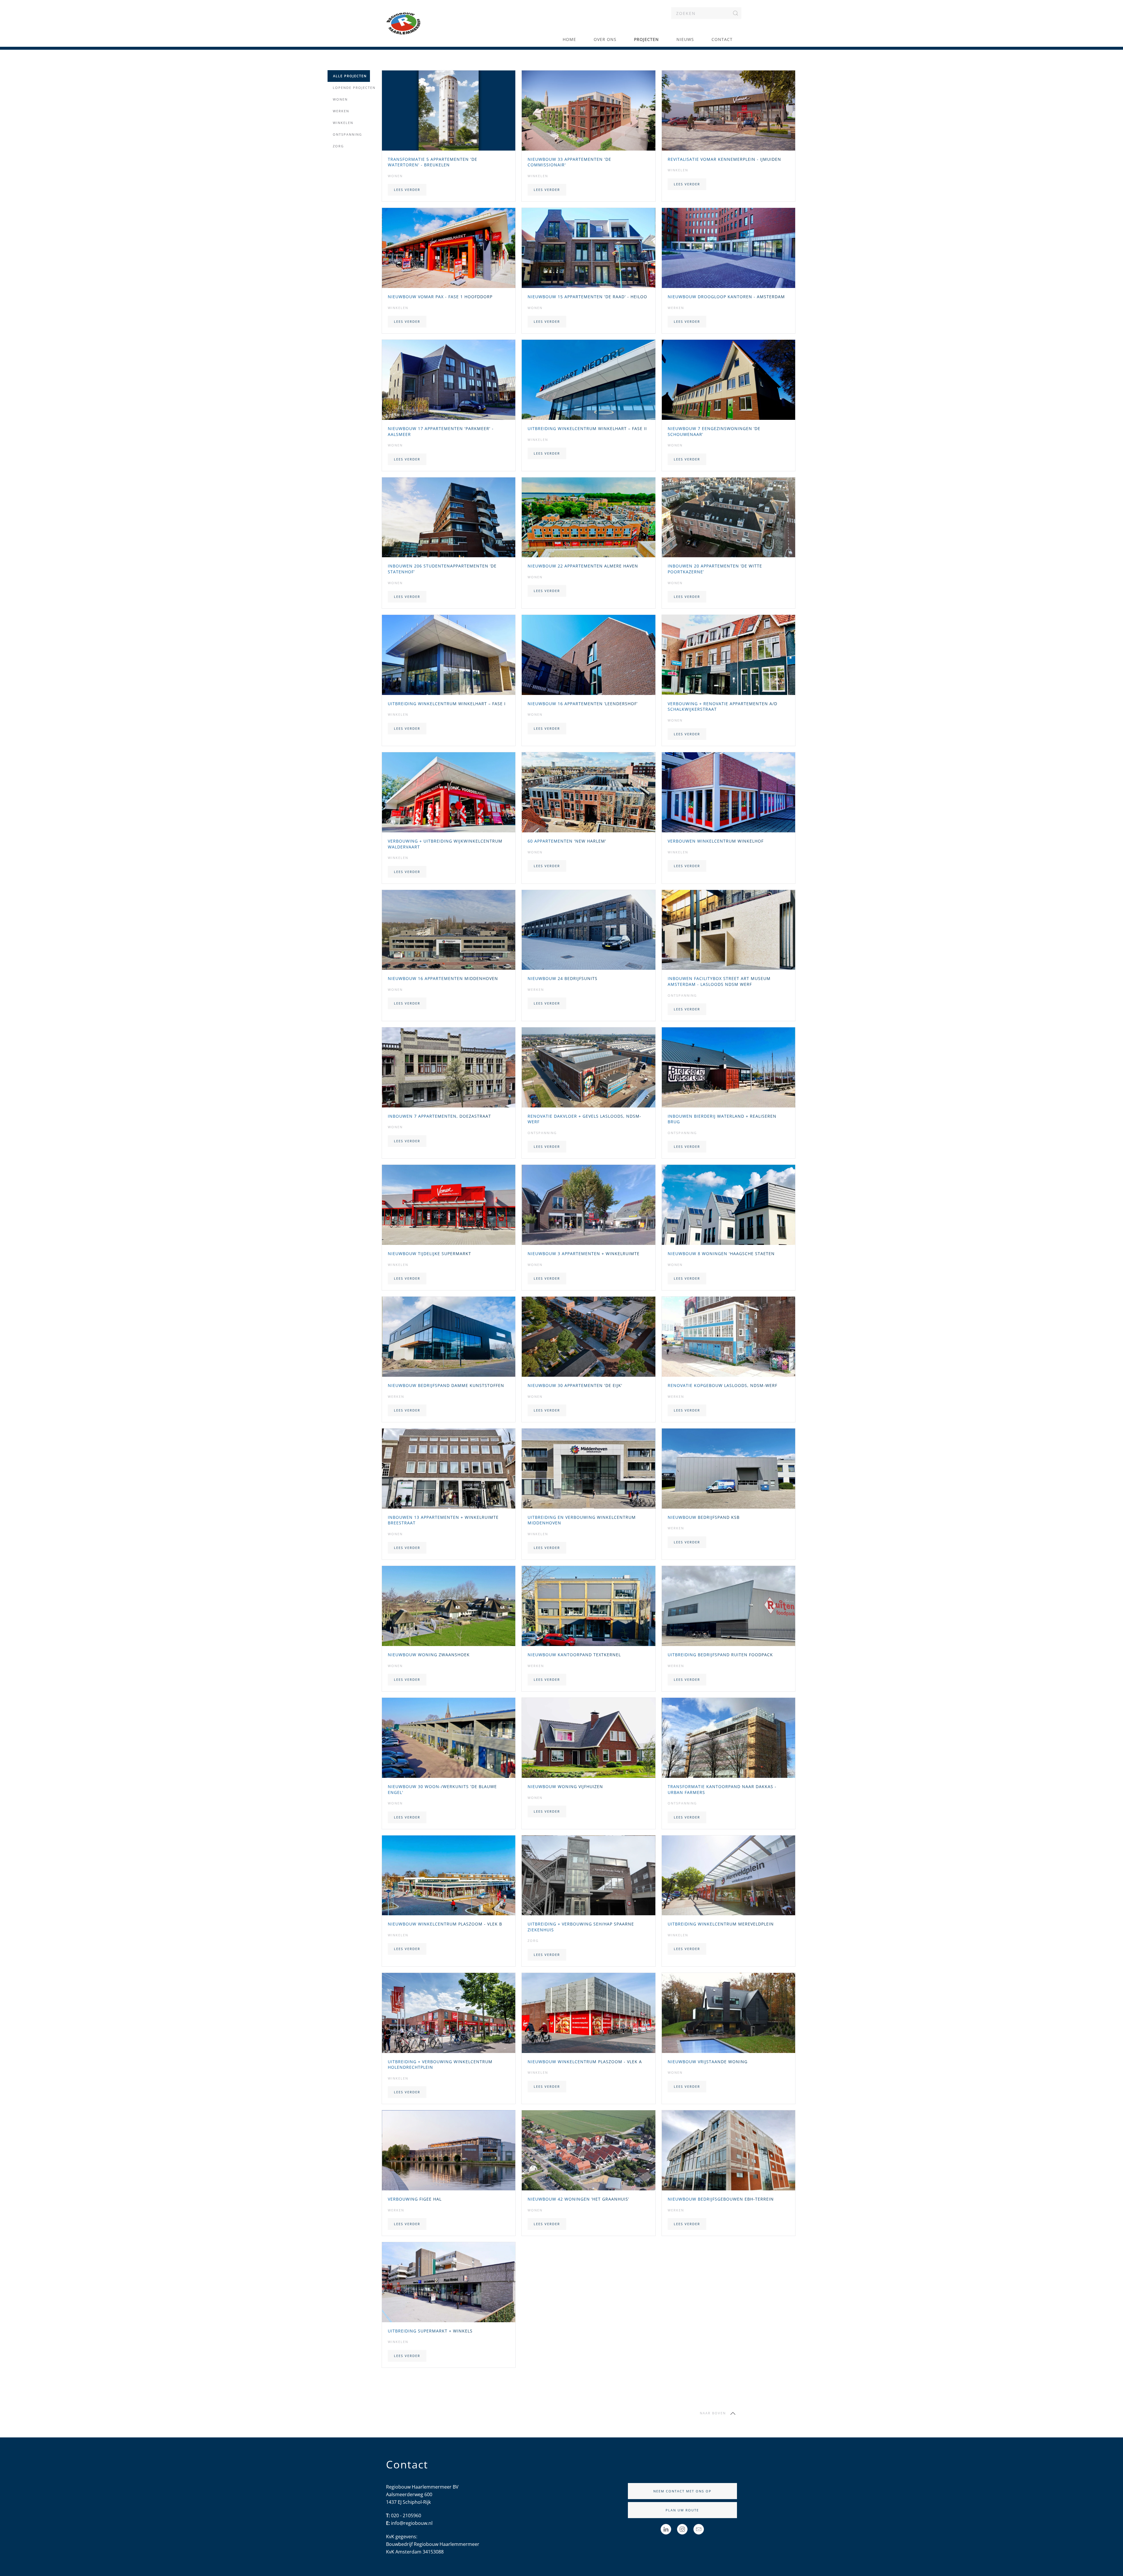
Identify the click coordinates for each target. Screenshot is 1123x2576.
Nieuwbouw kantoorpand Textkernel (574, 1655)
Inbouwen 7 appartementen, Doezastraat (439, 1116)
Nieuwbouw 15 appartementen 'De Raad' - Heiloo (587, 297)
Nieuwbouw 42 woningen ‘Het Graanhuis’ (578, 2199)
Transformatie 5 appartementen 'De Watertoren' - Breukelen (433, 162)
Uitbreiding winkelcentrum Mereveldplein (721, 1924)
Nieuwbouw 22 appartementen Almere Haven (583, 566)
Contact (722, 39)
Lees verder (407, 190)
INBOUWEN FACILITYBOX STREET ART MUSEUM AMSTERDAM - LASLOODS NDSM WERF (719, 981)
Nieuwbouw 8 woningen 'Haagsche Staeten (721, 1254)
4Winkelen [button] (342, 123)
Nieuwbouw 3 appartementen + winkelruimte (584, 1254)
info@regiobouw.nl (412, 2523)
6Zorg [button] (337, 146)
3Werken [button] (340, 111)
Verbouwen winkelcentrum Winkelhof (716, 841)
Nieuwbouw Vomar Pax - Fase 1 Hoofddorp (440, 297)
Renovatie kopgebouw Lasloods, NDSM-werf (722, 1385)
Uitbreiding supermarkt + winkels (430, 2331)
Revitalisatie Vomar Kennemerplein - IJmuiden (724, 159)
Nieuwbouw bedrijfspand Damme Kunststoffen (446, 1385)
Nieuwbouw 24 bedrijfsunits (563, 978)
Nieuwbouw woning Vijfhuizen (565, 1786)
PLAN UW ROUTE (682, 2510)
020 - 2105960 (406, 2515)
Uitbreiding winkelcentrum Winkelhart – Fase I (447, 704)
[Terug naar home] (404, 23)
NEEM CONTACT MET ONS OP (682, 2491)
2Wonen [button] (339, 99)
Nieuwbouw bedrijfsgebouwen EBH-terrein (721, 2199)
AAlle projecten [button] (349, 76)
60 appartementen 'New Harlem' (567, 841)
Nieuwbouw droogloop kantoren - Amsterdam (726, 297)
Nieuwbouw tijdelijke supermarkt (429, 1254)
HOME (569, 39)
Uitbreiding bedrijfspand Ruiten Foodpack (720, 1655)
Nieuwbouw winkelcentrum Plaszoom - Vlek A (585, 2062)
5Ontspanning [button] (346, 134)
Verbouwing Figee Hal (415, 2199)
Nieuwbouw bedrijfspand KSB (704, 1517)
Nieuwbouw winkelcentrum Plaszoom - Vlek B (445, 1924)
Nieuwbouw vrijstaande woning (708, 2062)
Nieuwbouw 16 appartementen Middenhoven (443, 978)
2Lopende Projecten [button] (353, 88)
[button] (733, 2413)
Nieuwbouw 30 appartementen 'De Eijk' (575, 1385)
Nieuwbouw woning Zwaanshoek (429, 1655)
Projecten (646, 39)
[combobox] (706, 13)
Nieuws (685, 39)
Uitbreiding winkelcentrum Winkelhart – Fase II (587, 428)
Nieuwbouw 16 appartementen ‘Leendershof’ (583, 704)
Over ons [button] (605, 39)
